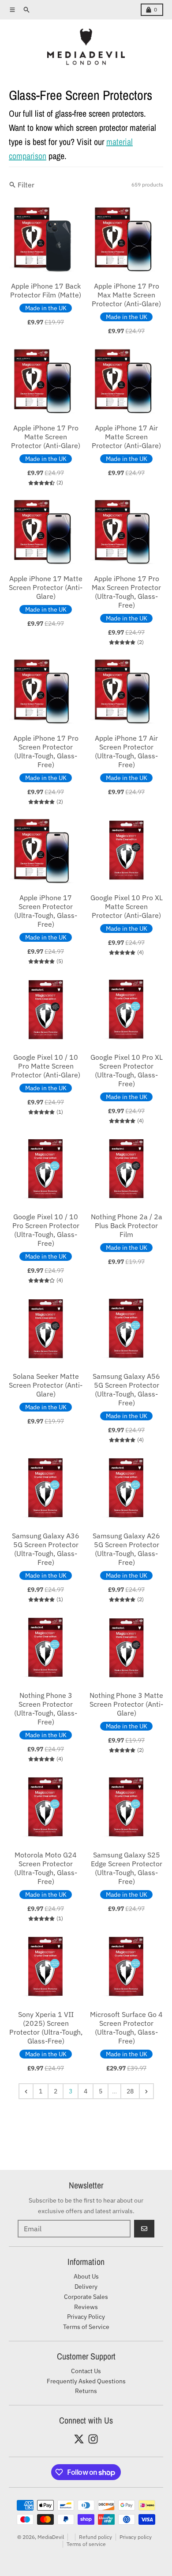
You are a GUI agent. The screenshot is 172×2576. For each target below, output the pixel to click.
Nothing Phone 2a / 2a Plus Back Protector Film (127, 1225)
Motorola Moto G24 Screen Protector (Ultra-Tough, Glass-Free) (46, 1868)
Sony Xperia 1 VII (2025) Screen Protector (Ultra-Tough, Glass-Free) (46, 2028)
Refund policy (95, 2537)
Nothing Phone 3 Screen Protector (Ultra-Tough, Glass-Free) (46, 1708)
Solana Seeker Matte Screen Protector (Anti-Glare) (46, 1385)
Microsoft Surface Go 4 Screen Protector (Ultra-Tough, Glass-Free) (126, 2028)
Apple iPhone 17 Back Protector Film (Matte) (46, 290)
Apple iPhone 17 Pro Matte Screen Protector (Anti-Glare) (46, 437)
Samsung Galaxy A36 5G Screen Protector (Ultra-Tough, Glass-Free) (46, 1549)
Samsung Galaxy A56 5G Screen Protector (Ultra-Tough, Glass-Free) (126, 1389)
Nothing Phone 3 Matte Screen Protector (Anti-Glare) (126, 1704)
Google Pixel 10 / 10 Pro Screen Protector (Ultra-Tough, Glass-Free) (46, 1230)
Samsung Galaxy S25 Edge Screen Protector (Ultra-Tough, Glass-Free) (127, 1868)
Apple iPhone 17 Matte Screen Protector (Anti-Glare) (46, 587)
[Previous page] (26, 2091)
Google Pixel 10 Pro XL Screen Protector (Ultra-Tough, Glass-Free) (127, 1070)
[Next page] (146, 2091)
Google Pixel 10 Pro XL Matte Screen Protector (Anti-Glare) (127, 906)
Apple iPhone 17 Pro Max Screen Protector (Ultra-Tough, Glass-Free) (126, 592)
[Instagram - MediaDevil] (93, 2439)
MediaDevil (51, 2537)
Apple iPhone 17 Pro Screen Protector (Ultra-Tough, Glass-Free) (46, 751)
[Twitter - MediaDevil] (79, 2439)
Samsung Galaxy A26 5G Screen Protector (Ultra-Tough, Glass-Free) (126, 1549)
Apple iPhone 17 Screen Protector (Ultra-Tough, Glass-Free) (46, 911)
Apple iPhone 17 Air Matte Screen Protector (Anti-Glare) (126, 437)
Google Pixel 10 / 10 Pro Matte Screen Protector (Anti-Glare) (46, 1066)
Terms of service (86, 2544)
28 (130, 2091)
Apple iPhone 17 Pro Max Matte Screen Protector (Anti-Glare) (126, 295)
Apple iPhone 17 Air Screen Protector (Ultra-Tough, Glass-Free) (126, 751)
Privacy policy (136, 2537)
